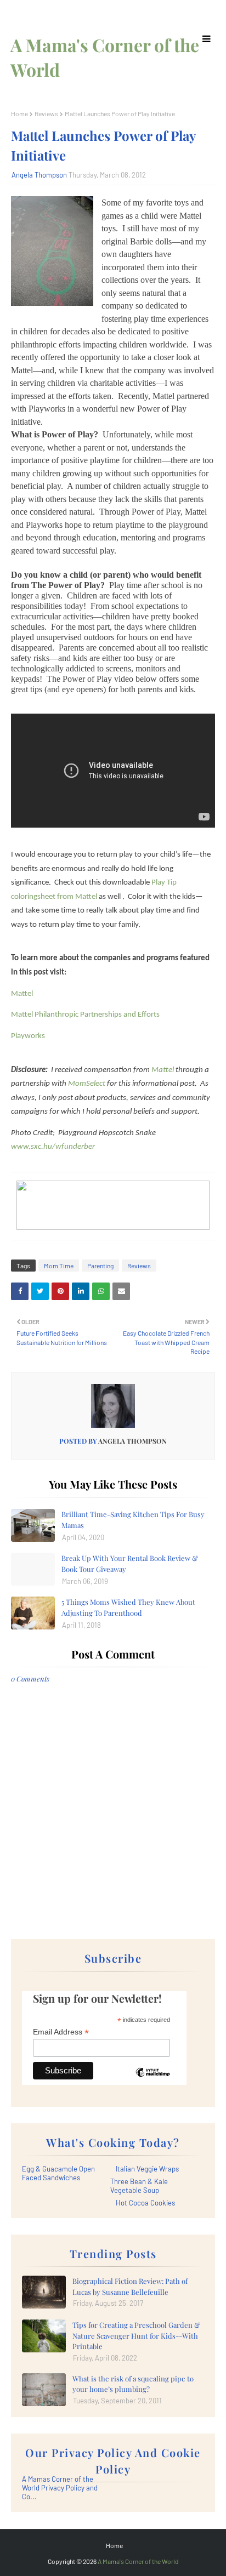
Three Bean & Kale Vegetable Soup (139, 2186)
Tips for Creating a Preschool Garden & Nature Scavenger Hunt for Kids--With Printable (136, 2335)
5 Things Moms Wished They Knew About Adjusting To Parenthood (128, 1607)
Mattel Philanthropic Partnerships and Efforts (85, 1015)
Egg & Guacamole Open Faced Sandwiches (58, 2173)
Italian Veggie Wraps (147, 2169)
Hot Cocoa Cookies (145, 2203)
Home (19, 113)
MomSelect (87, 1084)
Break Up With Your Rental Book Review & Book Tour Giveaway (130, 1563)
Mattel (22, 994)
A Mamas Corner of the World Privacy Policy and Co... (60, 2488)
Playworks (28, 1036)
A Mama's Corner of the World (138, 2561)
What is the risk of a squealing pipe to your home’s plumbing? (133, 2384)
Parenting (100, 1266)
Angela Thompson (39, 175)
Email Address (61, 2032)
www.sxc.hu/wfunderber (53, 1147)
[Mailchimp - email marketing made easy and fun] (152, 2081)
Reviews (46, 113)
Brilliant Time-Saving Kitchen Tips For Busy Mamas (133, 1520)
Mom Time (59, 1266)
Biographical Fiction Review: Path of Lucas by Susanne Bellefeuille (130, 2286)
